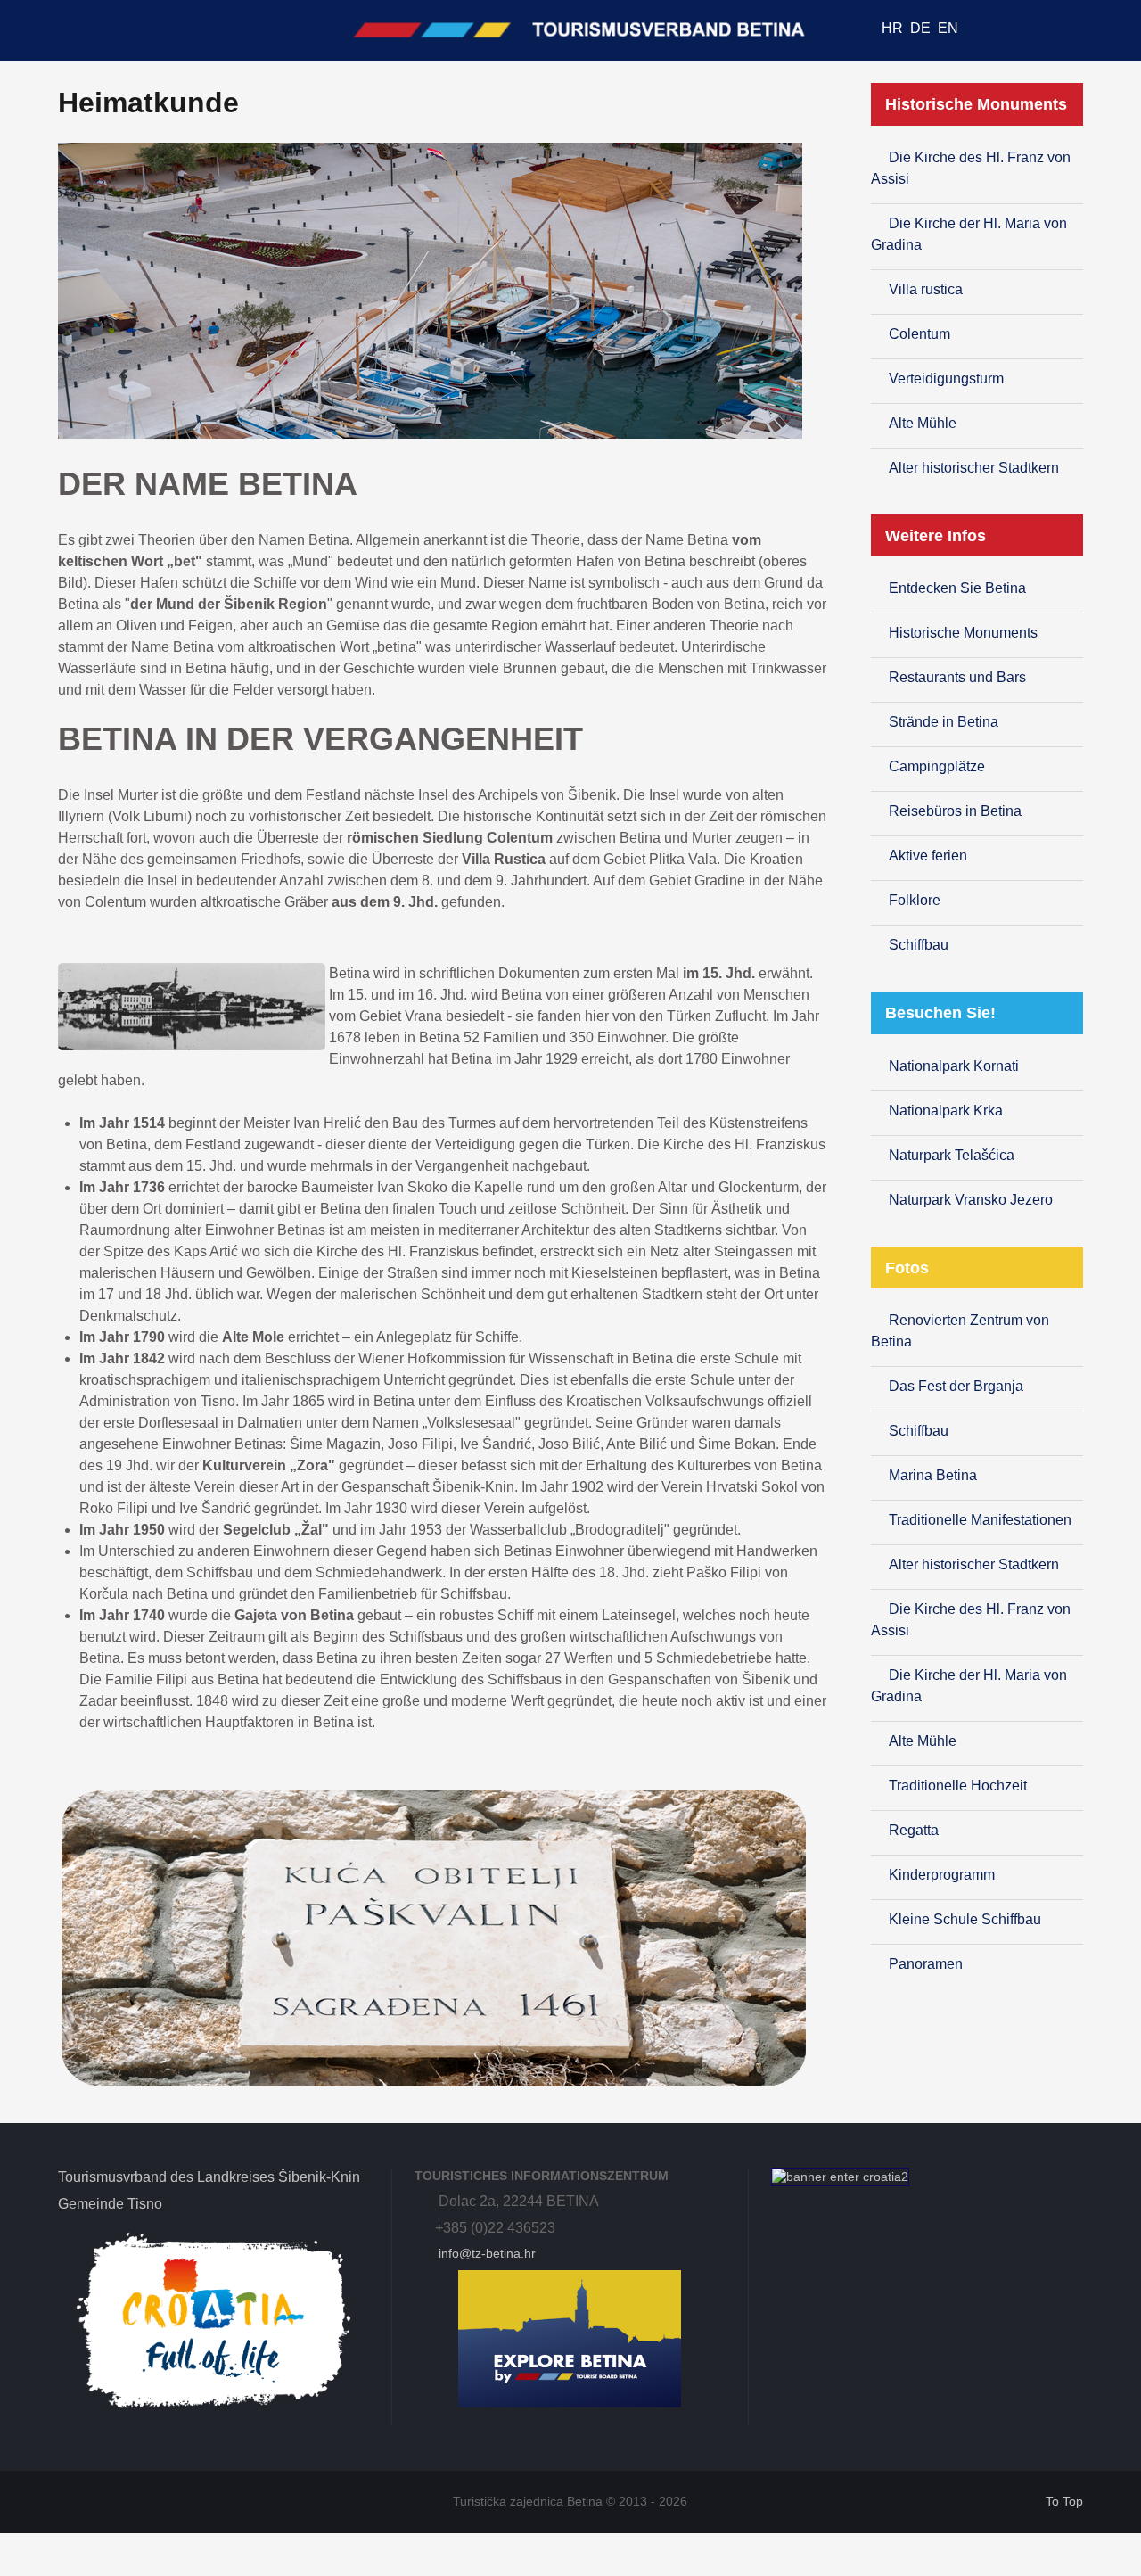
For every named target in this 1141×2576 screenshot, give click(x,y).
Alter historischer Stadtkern (974, 468)
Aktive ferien (928, 856)
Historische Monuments (963, 633)
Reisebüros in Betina (955, 811)
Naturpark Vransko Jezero (971, 1200)
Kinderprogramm (942, 1875)
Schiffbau (919, 945)
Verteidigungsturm (946, 379)
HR (894, 28)
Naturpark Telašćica (952, 1155)
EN (948, 28)
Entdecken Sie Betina (957, 588)
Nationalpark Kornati (954, 1066)
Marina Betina (933, 1475)
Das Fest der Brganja (956, 1386)
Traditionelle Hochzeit (958, 1786)
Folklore (915, 900)
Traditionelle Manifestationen (980, 1520)
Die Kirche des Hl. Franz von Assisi (971, 168)
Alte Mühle (923, 423)
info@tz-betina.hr (485, 2253)
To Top (1062, 2502)
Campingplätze (937, 766)
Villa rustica (926, 289)
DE (922, 28)
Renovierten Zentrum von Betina (960, 1331)
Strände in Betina (944, 722)
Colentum (919, 334)
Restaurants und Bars (957, 677)
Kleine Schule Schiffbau (965, 1919)
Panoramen (926, 1964)
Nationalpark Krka (946, 1111)
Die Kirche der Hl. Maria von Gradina (969, 234)
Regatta (914, 1830)
